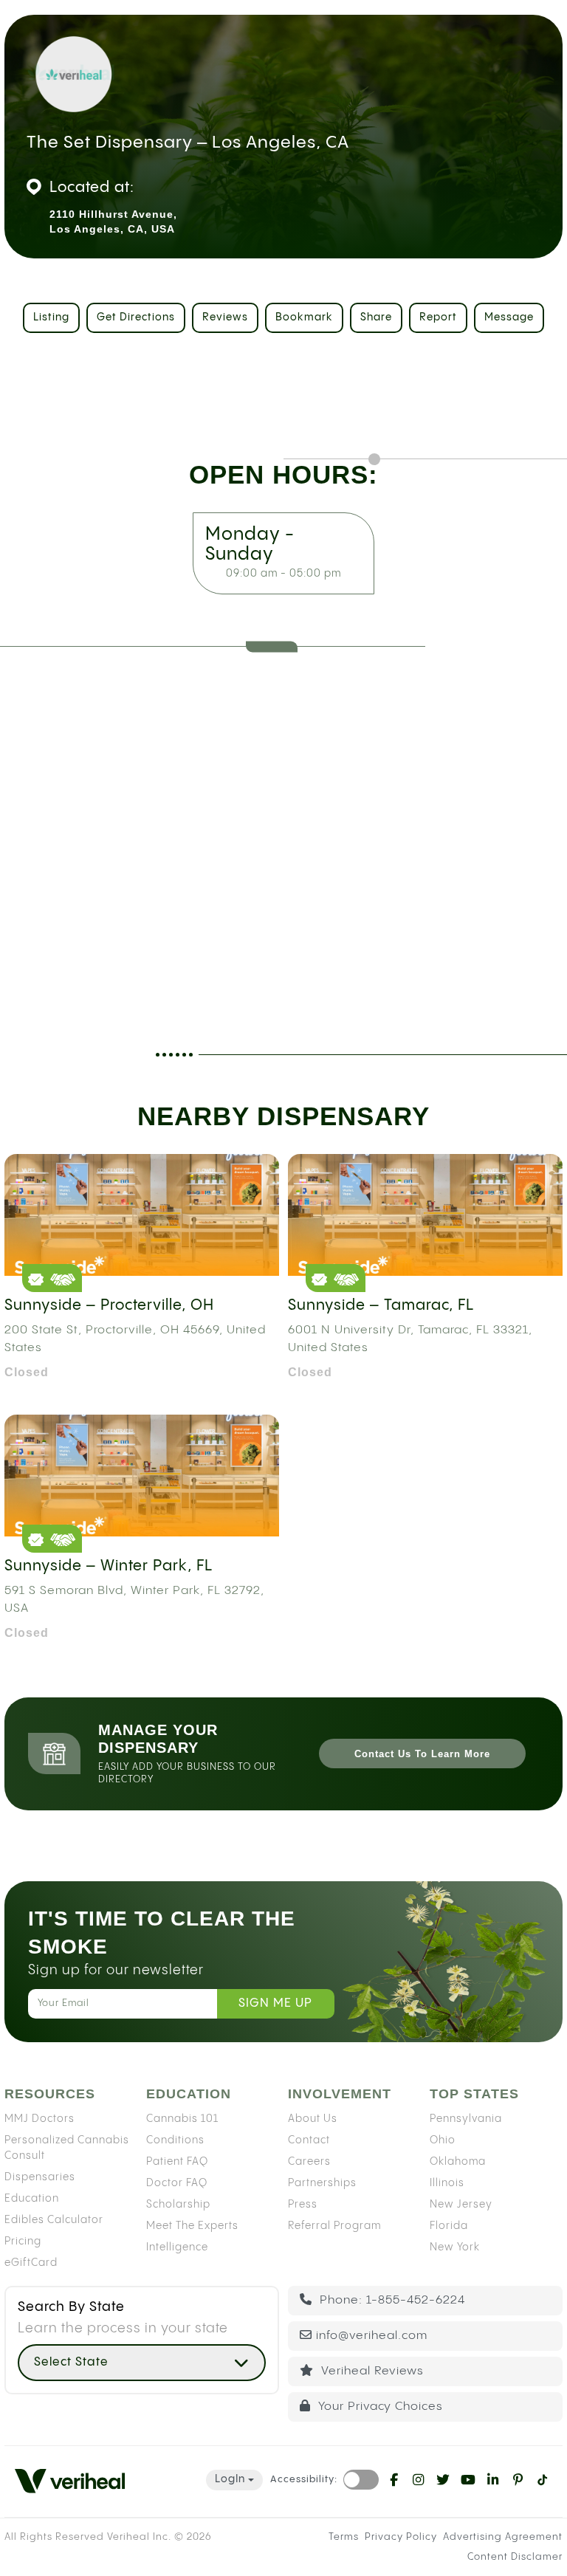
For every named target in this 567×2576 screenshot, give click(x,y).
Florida (449, 2225)
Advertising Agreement (503, 2536)
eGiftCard (31, 2262)
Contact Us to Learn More (422, 1754)
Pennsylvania (466, 2118)
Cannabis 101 (182, 2118)
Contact (309, 2140)
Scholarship (178, 2204)
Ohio (443, 2140)
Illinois (447, 2182)
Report (438, 317)
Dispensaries (40, 2177)
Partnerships (322, 2182)
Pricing (23, 2241)
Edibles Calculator (54, 2219)
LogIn (230, 2479)
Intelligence (177, 2247)
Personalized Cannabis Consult (67, 2147)
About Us (313, 2118)
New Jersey (461, 2204)
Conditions (175, 2140)
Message (509, 317)
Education (32, 2198)
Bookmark (304, 317)
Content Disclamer (515, 2557)
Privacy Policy (401, 2536)
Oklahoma (458, 2161)
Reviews (225, 317)
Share (376, 317)
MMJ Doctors (39, 2118)
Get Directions (136, 317)
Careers (309, 2161)
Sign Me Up (275, 2003)
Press (303, 2204)
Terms (344, 2536)
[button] (142, 2363)
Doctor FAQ (177, 2182)
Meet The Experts (192, 2225)
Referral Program (334, 2225)
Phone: (391, 2299)
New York (455, 2247)
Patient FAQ (177, 2161)
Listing (51, 317)
